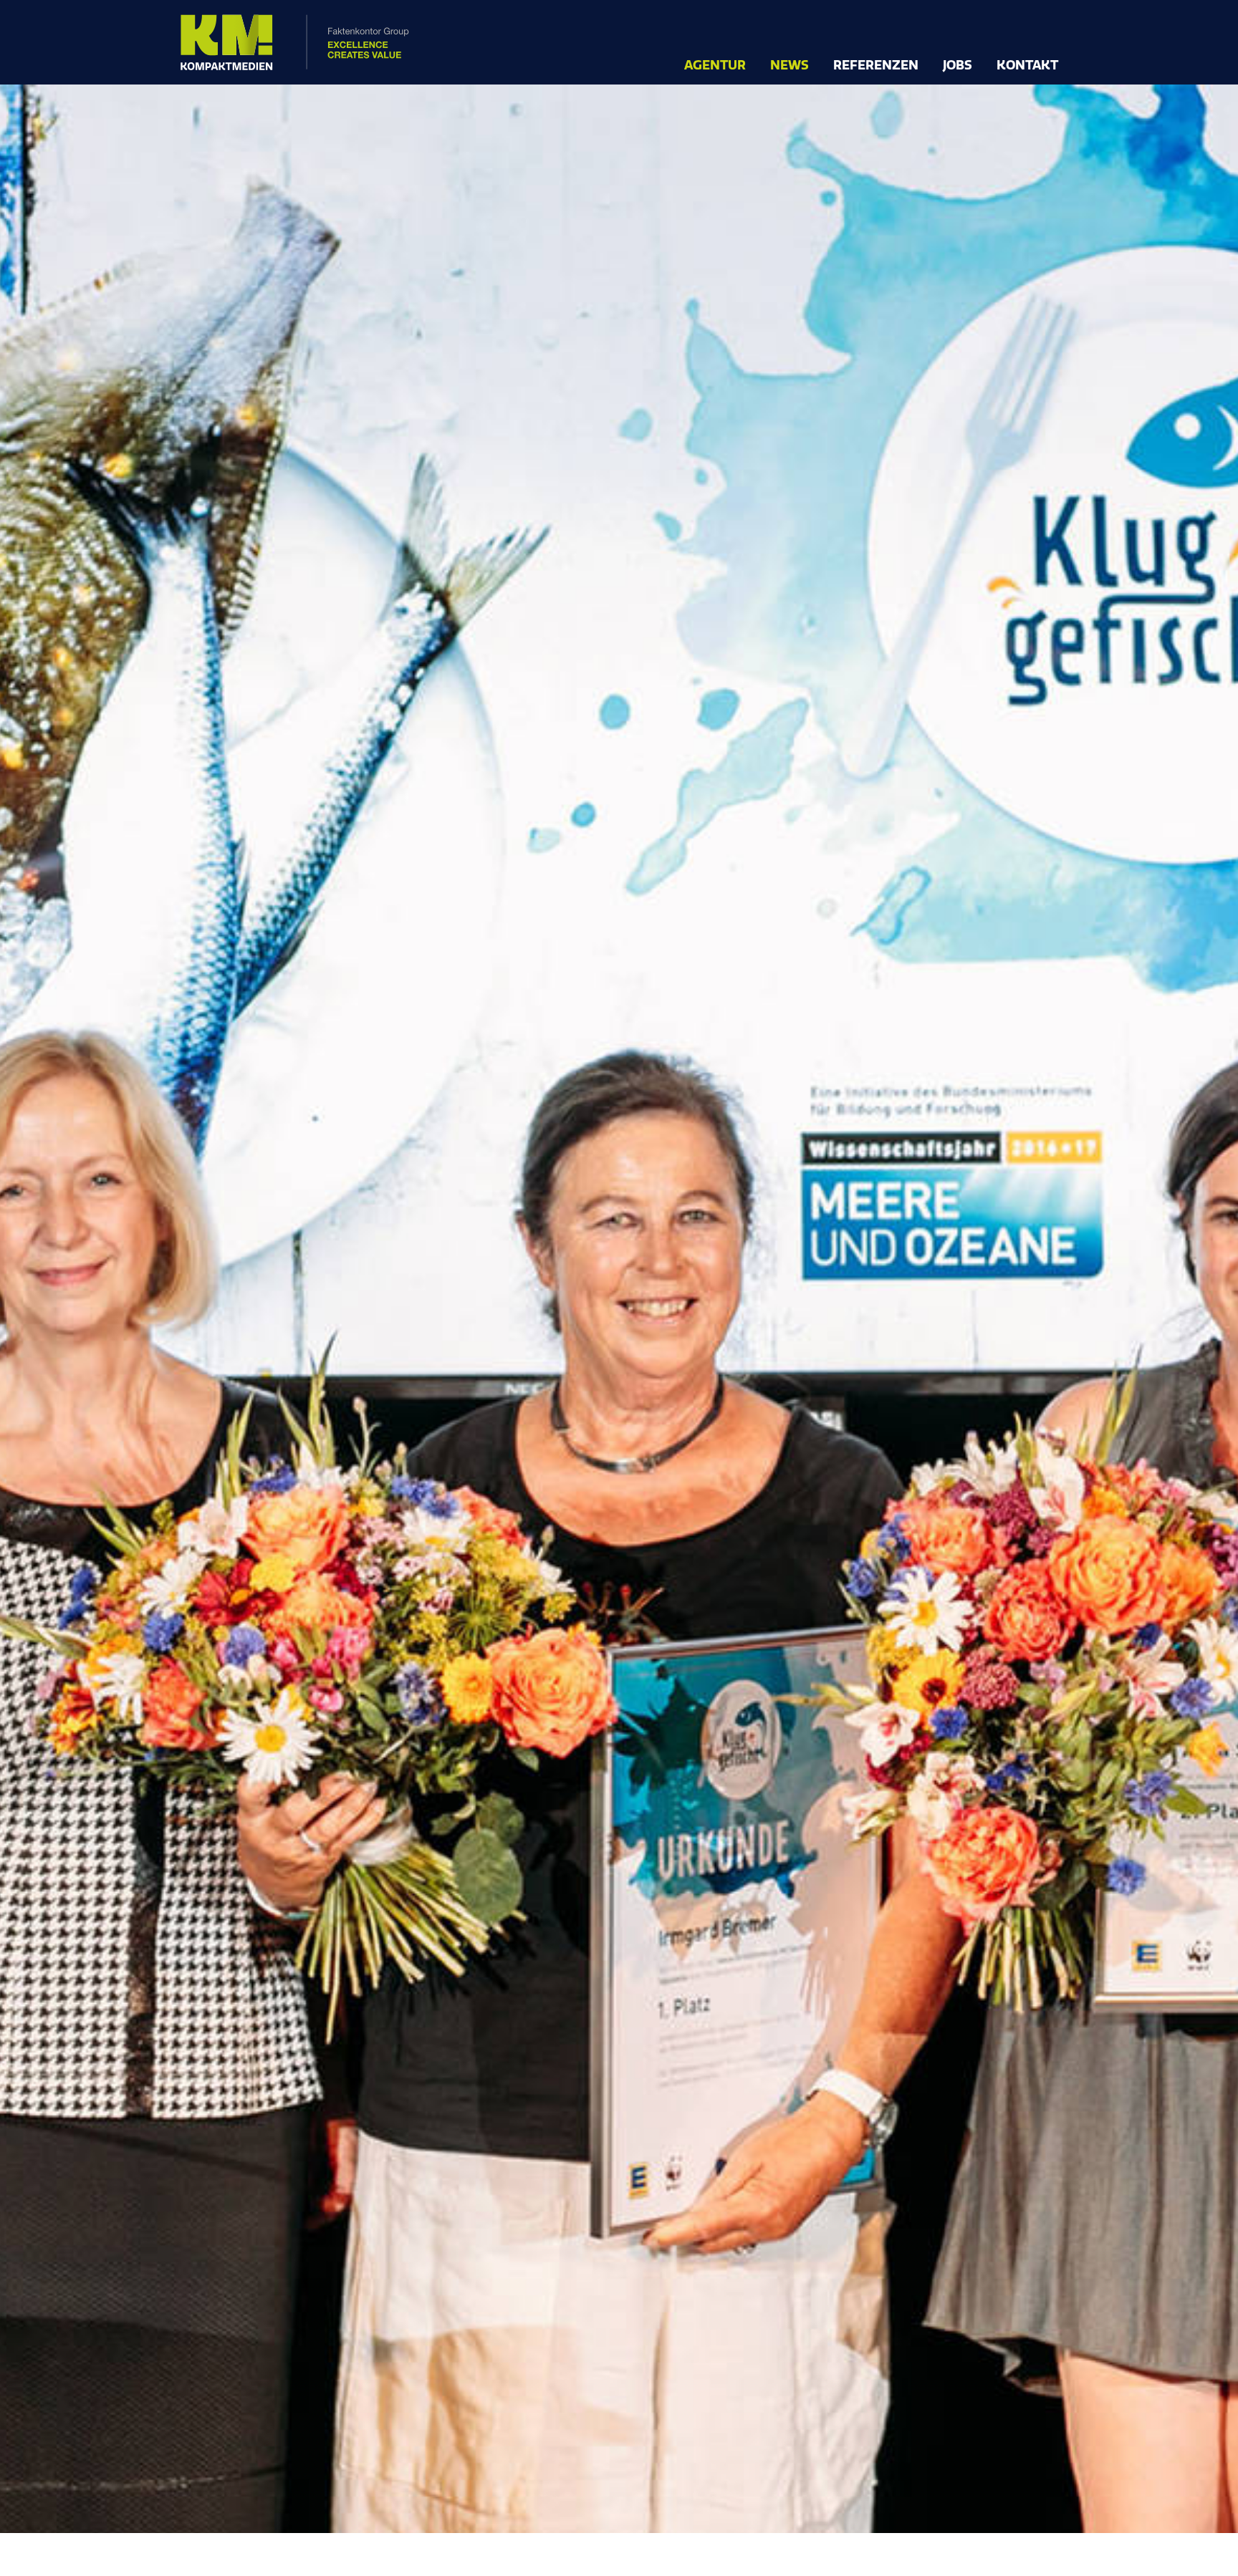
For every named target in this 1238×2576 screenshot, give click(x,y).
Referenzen (876, 66)
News (790, 66)
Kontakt (1027, 66)
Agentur (715, 66)
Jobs (958, 66)
